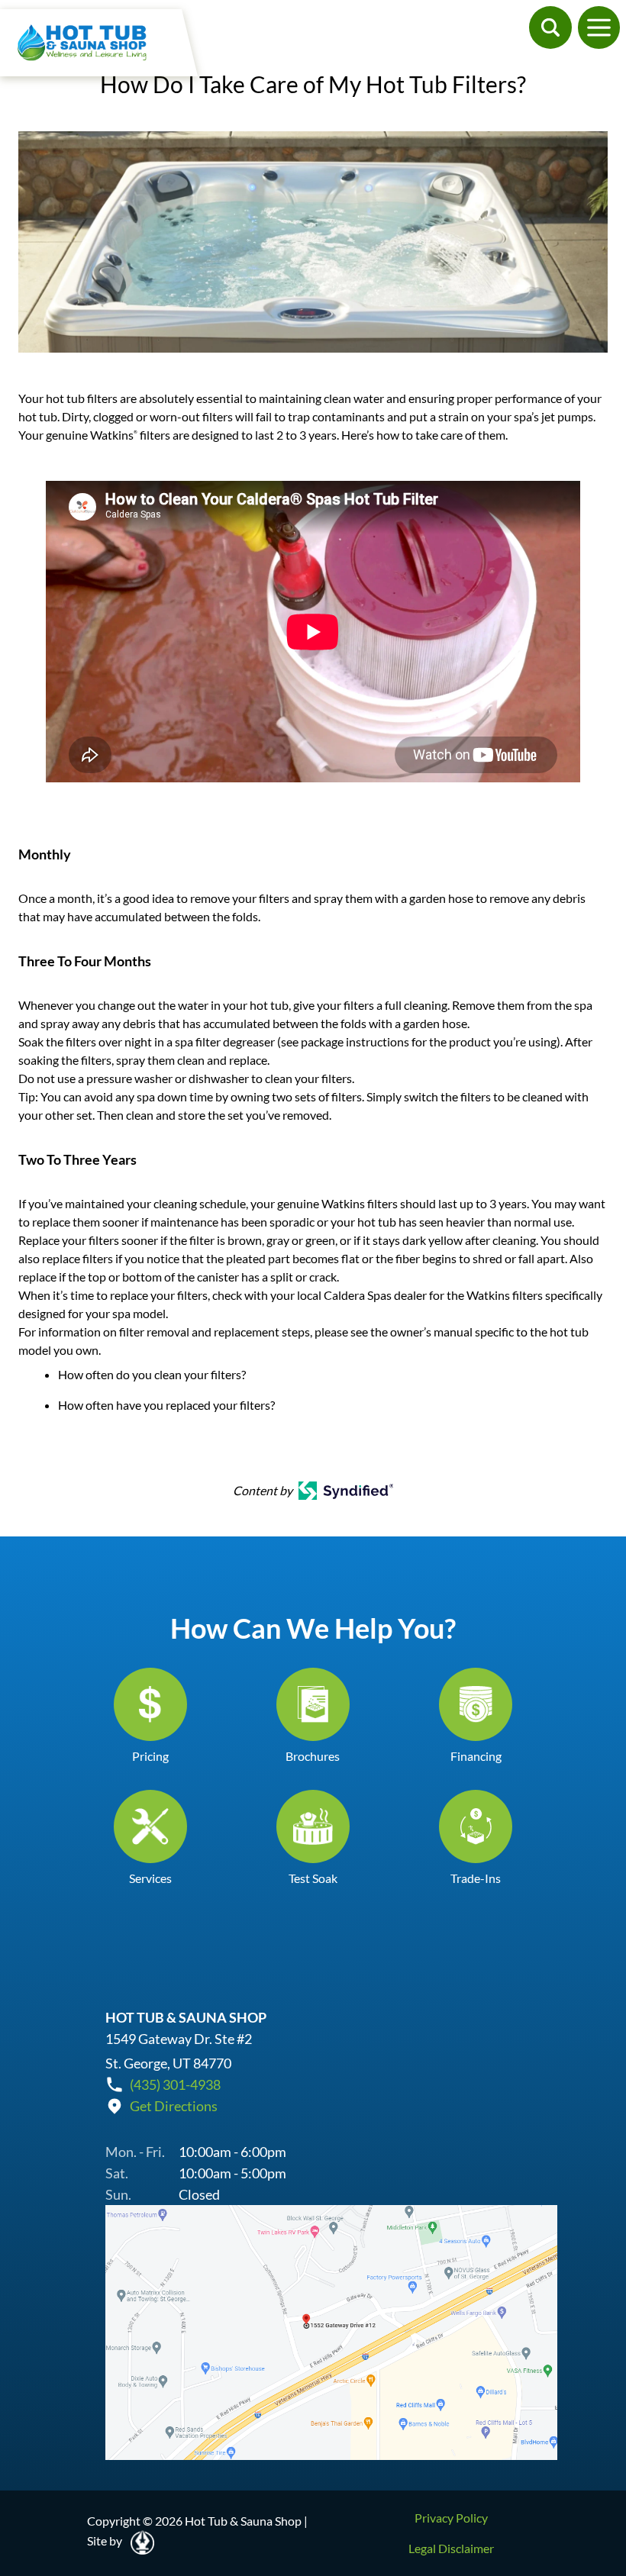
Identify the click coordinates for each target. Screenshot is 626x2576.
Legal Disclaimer (451, 2548)
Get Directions (174, 2106)
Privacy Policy (451, 2518)
